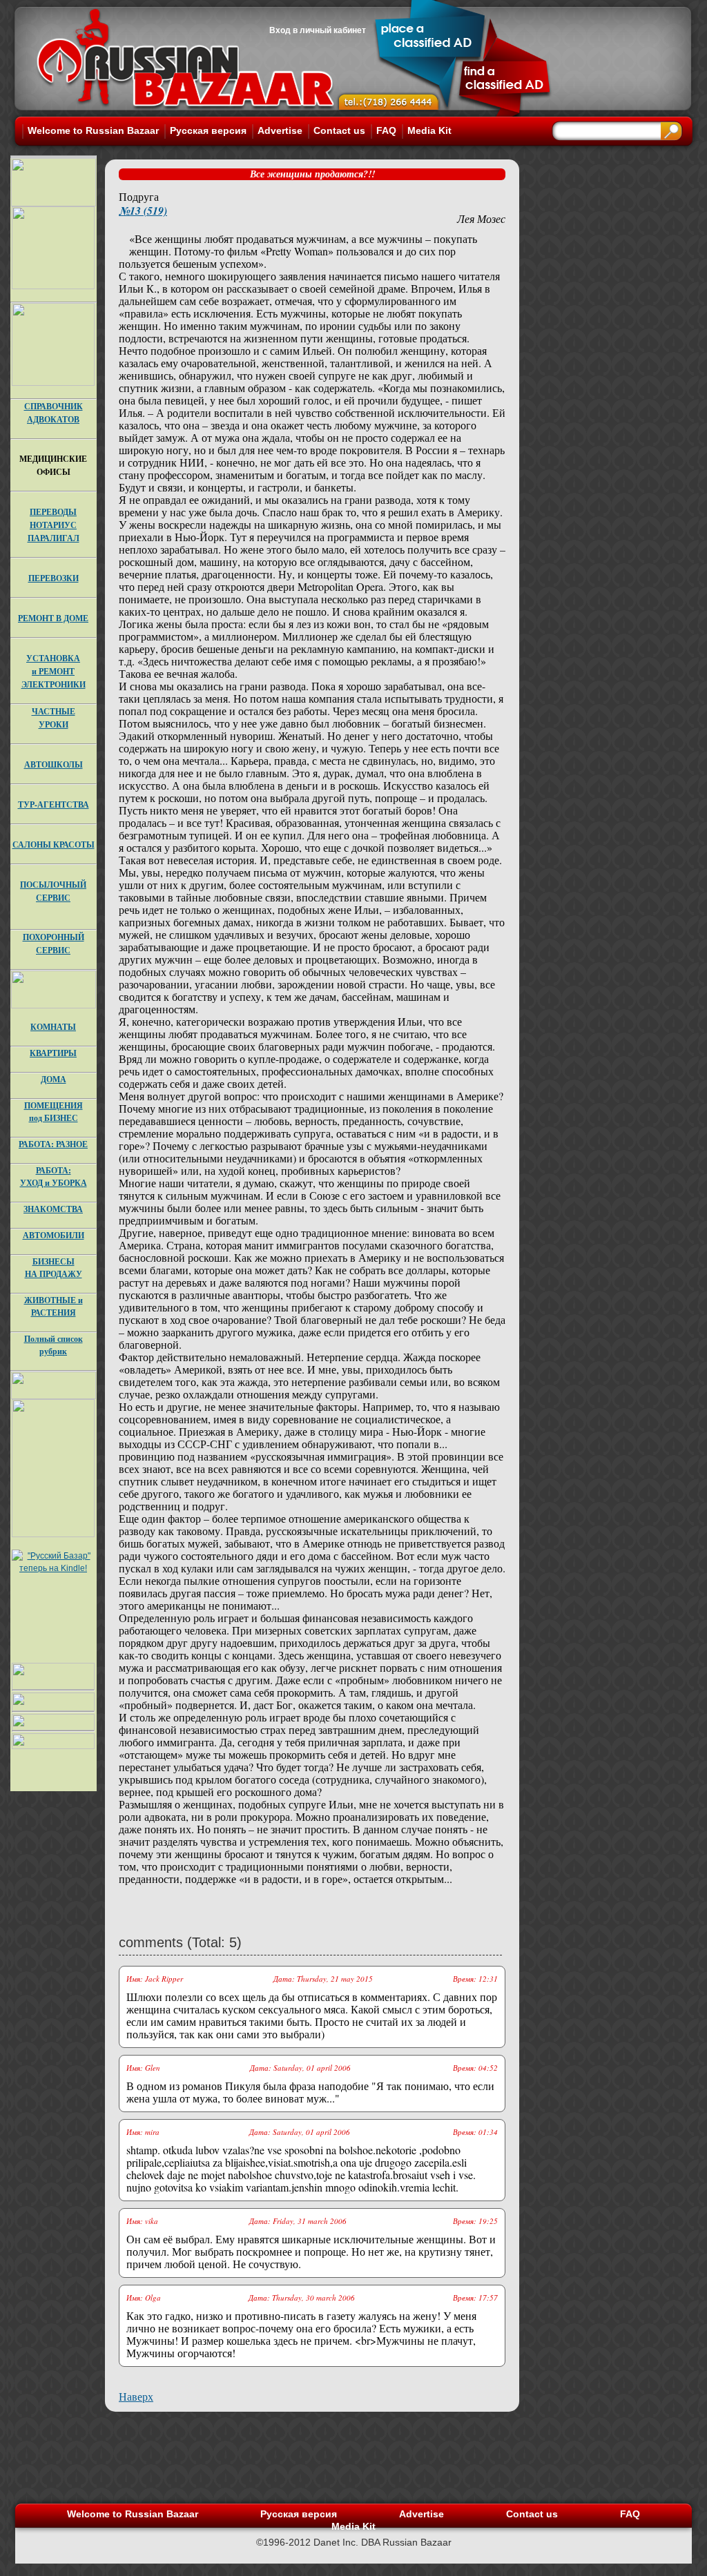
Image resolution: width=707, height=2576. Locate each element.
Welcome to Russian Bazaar (93, 130)
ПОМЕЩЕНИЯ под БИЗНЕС (54, 1112)
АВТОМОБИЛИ (54, 1235)
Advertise (280, 130)
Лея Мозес (481, 218)
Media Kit (429, 130)
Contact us (339, 130)
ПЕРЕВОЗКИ (54, 578)
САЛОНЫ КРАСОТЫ (54, 845)
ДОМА (54, 1079)
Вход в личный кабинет (318, 30)
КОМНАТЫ (53, 1027)
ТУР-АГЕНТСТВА (54, 804)
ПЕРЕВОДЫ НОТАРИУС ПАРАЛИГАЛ (54, 525)
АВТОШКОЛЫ (54, 764)
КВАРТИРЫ (53, 1053)
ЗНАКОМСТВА (53, 1209)
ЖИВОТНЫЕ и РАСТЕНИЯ (54, 1306)
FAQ (386, 130)
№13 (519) (143, 211)
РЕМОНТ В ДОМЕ (53, 618)
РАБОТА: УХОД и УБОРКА (54, 1177)
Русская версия (208, 130)
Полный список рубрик (54, 1345)
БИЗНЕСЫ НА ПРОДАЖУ (54, 1268)
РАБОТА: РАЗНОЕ (53, 1144)
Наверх (136, 2396)
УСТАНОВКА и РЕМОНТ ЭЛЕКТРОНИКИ (54, 671)
